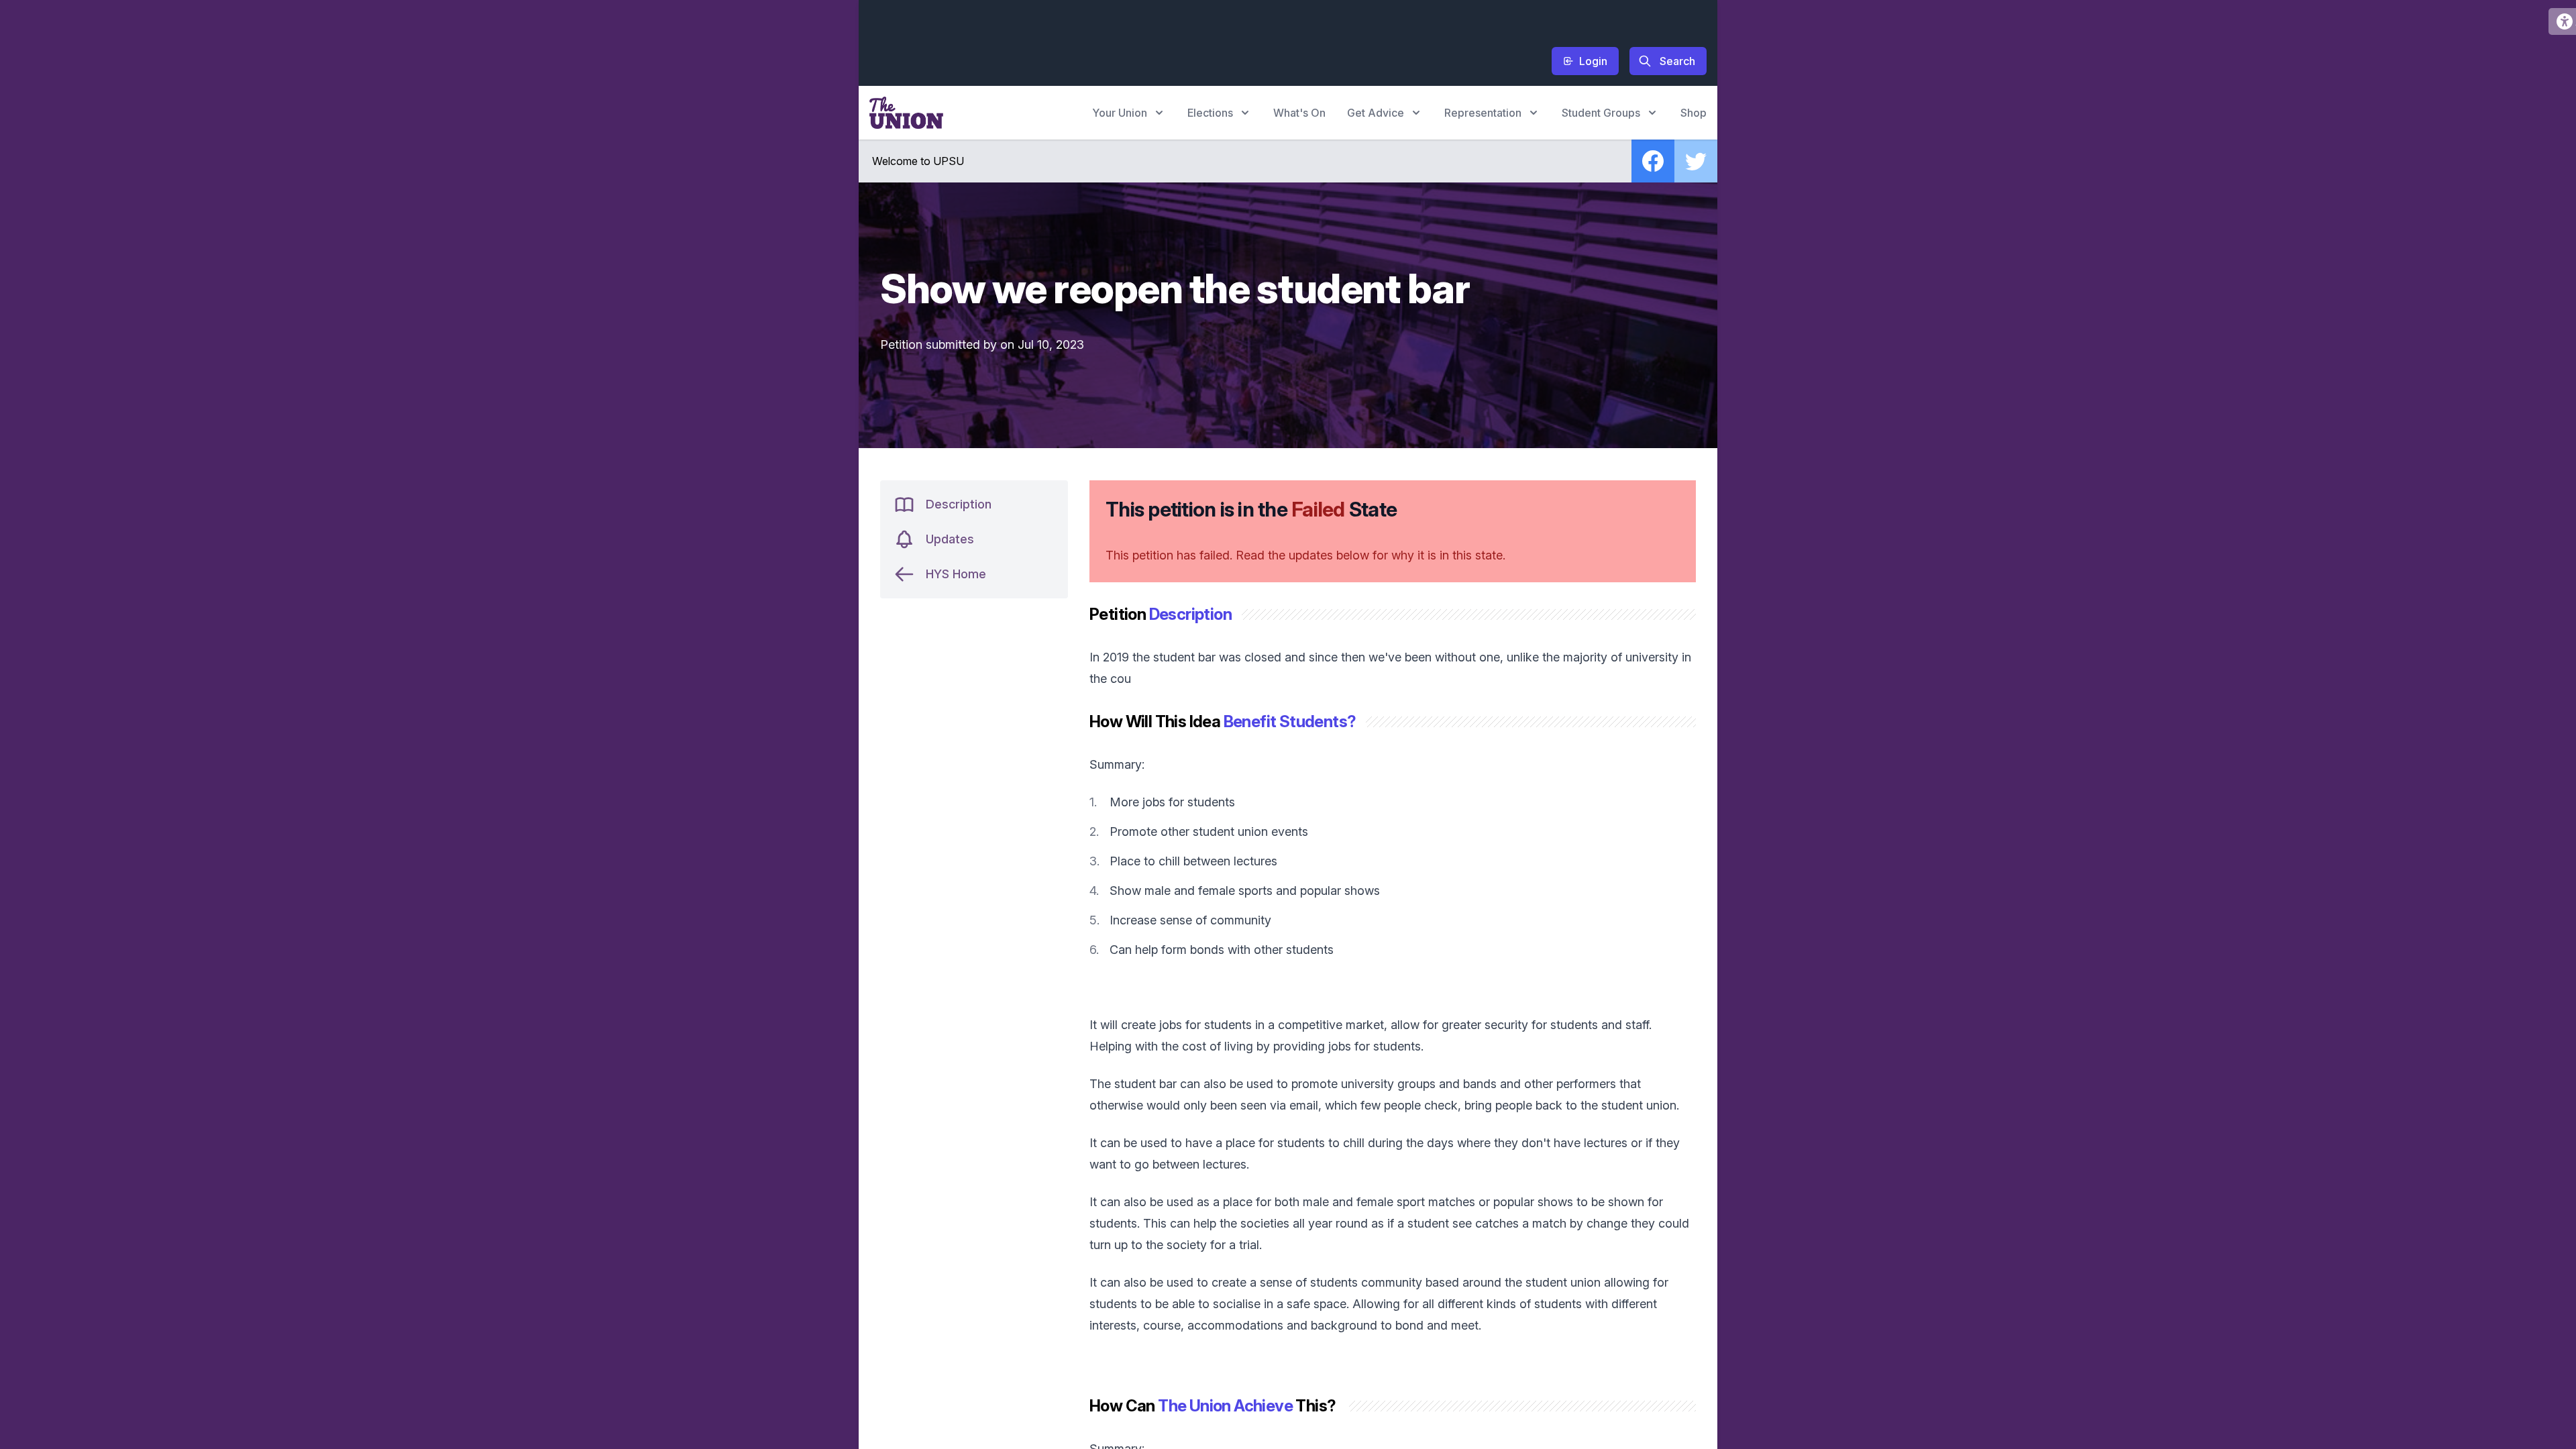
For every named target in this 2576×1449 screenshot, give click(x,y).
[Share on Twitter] (1696, 161)
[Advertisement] (1114, 41)
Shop (1694, 113)
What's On (1299, 113)
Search (1677, 61)
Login (1593, 61)
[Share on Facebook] (1653, 161)
